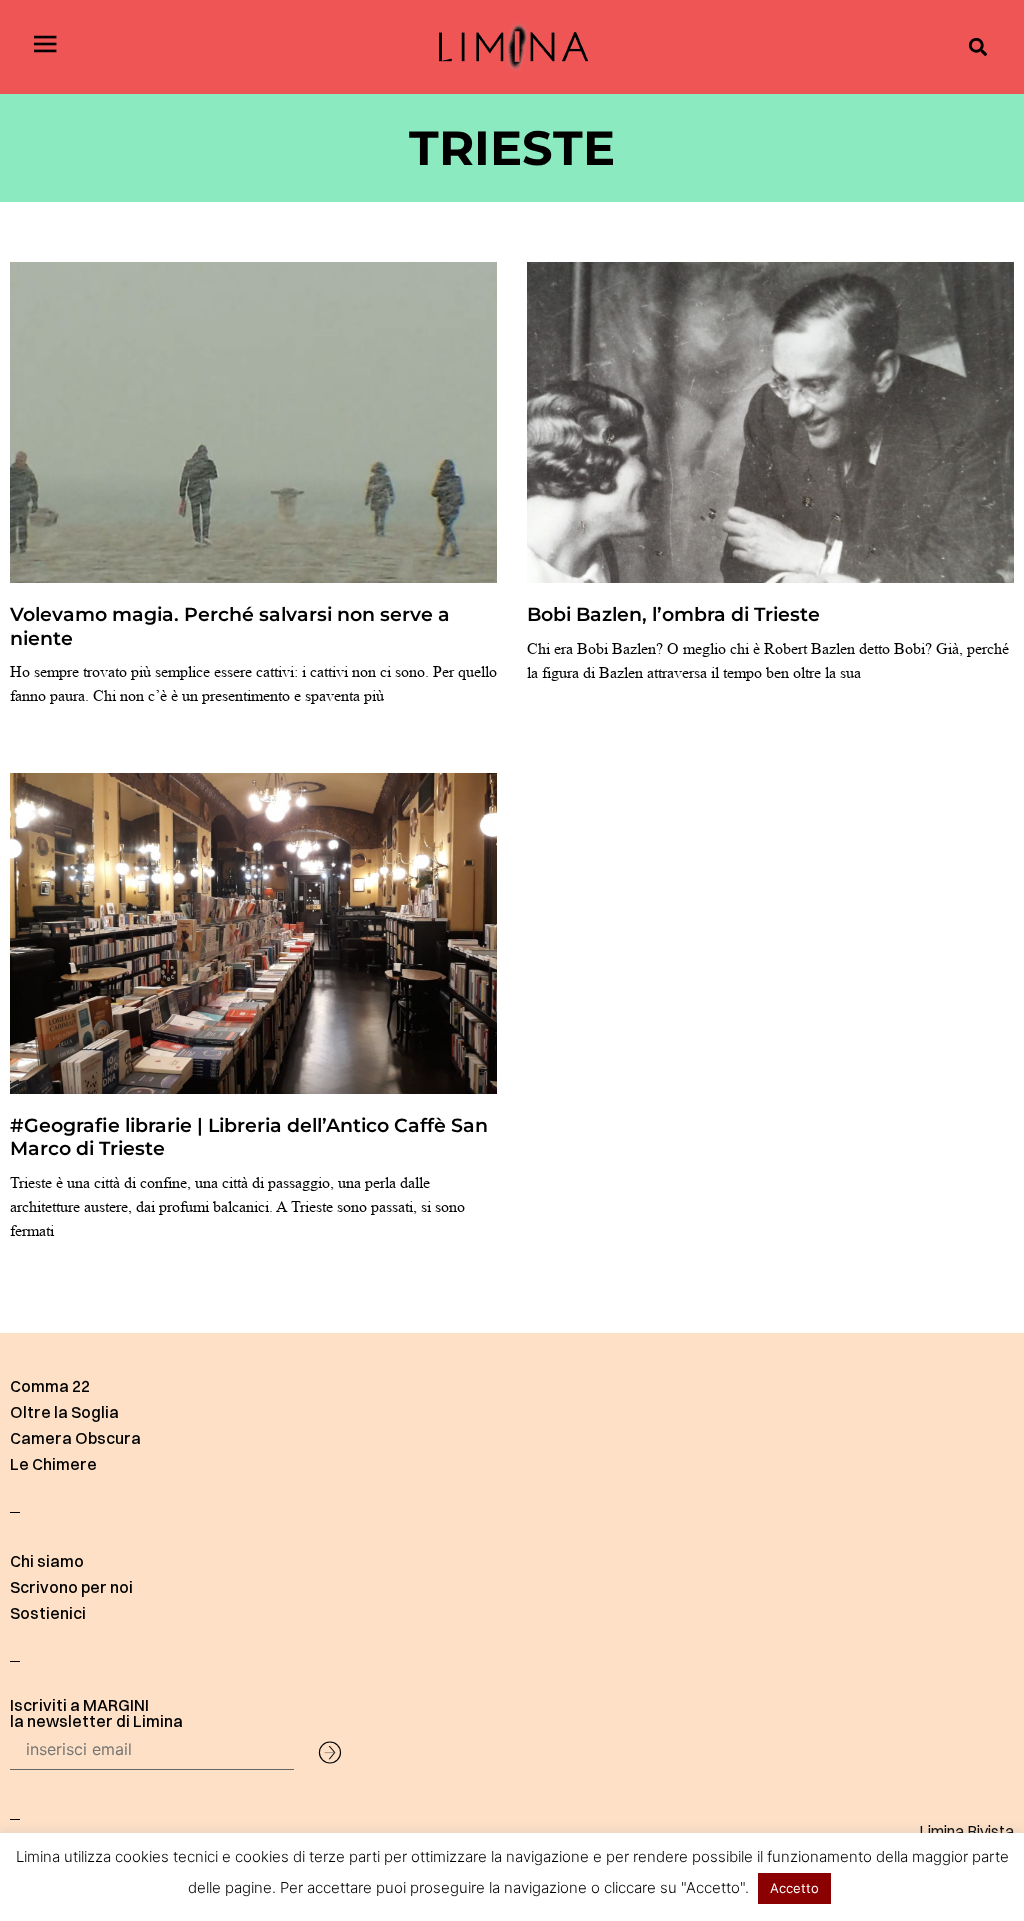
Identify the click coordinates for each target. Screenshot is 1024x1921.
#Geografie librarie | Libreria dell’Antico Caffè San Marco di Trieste (249, 1136)
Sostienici (48, 1613)
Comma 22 (50, 1386)
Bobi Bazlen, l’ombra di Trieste (673, 614)
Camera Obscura (75, 1438)
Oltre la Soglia (64, 1412)
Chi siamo (47, 1561)
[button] (977, 47)
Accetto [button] (794, 1888)
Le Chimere (53, 1464)
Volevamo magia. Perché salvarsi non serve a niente (230, 625)
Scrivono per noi (71, 1587)
